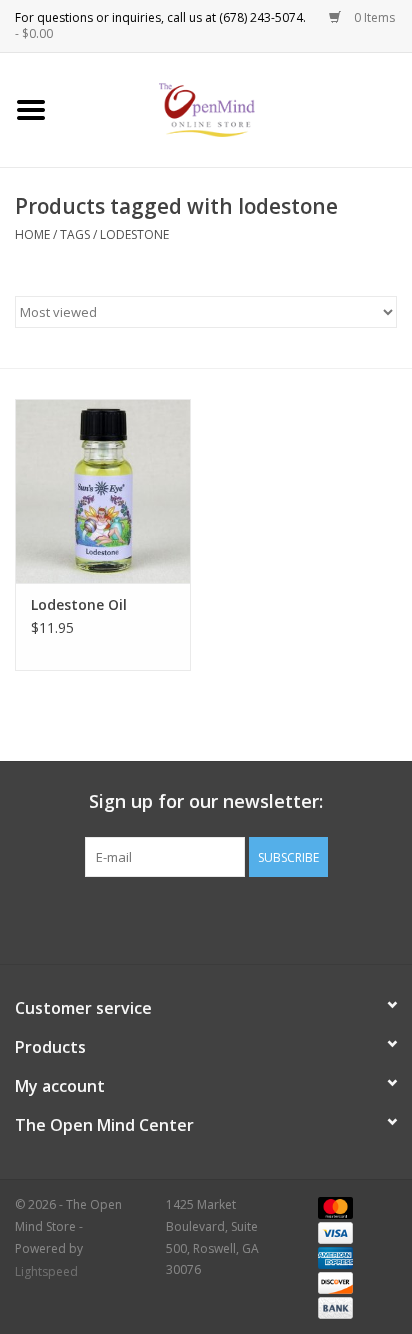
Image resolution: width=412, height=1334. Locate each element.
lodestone (134, 234)
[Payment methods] (332, 1206)
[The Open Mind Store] (237, 108)
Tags (75, 234)
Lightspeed (46, 1271)
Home (32, 234)
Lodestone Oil (79, 604)
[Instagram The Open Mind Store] (314, 918)
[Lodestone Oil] (103, 491)
